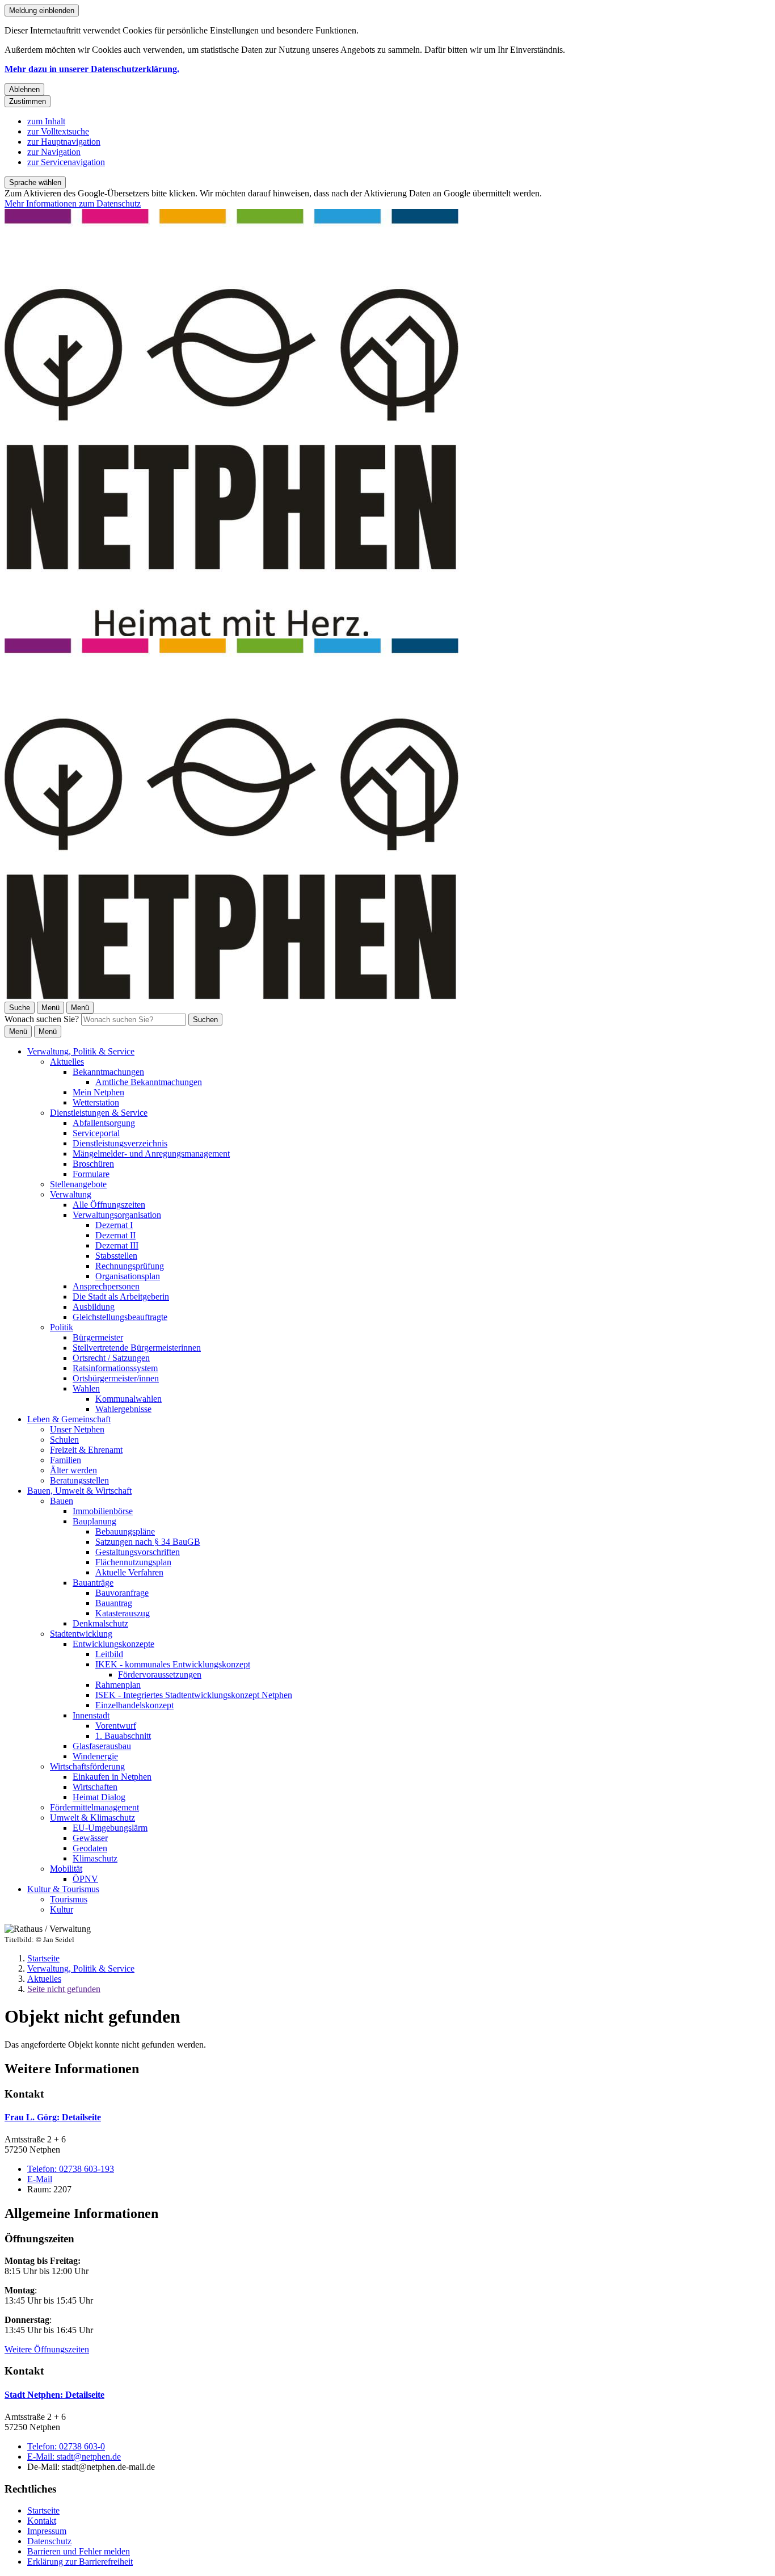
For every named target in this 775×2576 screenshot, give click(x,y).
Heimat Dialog (99, 1797)
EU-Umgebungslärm (110, 1828)
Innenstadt (91, 1715)
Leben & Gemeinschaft (69, 1419)
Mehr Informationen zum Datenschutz (73, 203)
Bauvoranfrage (122, 1593)
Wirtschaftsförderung (87, 1766)
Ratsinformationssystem (115, 1368)
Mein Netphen (98, 1092)
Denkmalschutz (100, 1623)
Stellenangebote (78, 1184)
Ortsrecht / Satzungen (111, 1358)
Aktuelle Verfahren (129, 1572)
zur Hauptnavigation (64, 142)
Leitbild (109, 1654)
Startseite (43, 1958)
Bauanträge (93, 1583)
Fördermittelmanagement (94, 1807)
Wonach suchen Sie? (42, 1019)
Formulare (91, 1174)
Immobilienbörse (103, 1511)
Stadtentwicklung (81, 1634)
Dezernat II (115, 1235)
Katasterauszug (123, 1613)
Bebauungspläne (125, 1531)
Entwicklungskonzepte (113, 1644)
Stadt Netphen (54, 2395)
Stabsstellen (116, 1256)
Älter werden (73, 1470)
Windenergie (95, 1756)
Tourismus (69, 1899)
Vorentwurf (116, 1726)
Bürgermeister (98, 1337)
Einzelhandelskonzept (134, 1705)
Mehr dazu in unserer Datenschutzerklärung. (92, 69)
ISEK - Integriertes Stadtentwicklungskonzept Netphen (194, 1695)
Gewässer (90, 1838)
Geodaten (90, 1848)
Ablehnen (24, 89)
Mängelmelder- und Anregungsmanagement (151, 1153)
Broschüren (93, 1164)
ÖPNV (85, 1879)
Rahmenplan (118, 1685)
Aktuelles (67, 1062)
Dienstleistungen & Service (99, 1113)
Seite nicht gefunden (64, 1989)
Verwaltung (71, 1194)
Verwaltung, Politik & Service (81, 1051)
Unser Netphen (77, 1429)
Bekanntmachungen (108, 1072)
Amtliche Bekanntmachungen (149, 1082)
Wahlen (86, 1388)
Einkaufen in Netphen (112, 1777)
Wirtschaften (95, 1787)
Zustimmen (28, 101)
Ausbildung (94, 1307)
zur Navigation (54, 152)
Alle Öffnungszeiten (109, 1205)
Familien (66, 1460)
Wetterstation (96, 1102)
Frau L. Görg (53, 2117)
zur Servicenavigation (66, 162)
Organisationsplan (128, 1276)
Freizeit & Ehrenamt (86, 1450)
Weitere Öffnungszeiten (47, 2349)
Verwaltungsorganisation (117, 1215)
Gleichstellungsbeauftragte (120, 1317)
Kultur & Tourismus (63, 1889)
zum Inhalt (46, 121)
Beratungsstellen (79, 1480)
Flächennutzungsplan (133, 1562)
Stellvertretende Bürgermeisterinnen (137, 1348)
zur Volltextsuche (58, 131)
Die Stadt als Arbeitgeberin (121, 1297)
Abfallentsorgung (104, 1123)
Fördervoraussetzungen (160, 1674)
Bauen (62, 1501)
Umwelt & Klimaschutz (92, 1818)
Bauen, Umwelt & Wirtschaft (79, 1491)
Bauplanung (94, 1521)
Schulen (64, 1440)
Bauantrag (114, 1603)
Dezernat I (114, 1225)
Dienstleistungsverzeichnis (120, 1143)
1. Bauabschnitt (123, 1736)
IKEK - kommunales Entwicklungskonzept (173, 1664)
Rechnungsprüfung (130, 1266)
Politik (62, 1327)
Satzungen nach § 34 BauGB (148, 1542)
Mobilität (66, 1869)
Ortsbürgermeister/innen (116, 1378)
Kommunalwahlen (129, 1399)
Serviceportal (96, 1133)
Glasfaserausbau (102, 1746)
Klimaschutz (95, 1858)
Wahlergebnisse (123, 1409)
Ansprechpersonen (106, 1286)
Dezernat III (117, 1245)
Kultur (62, 1909)
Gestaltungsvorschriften (138, 1552)
